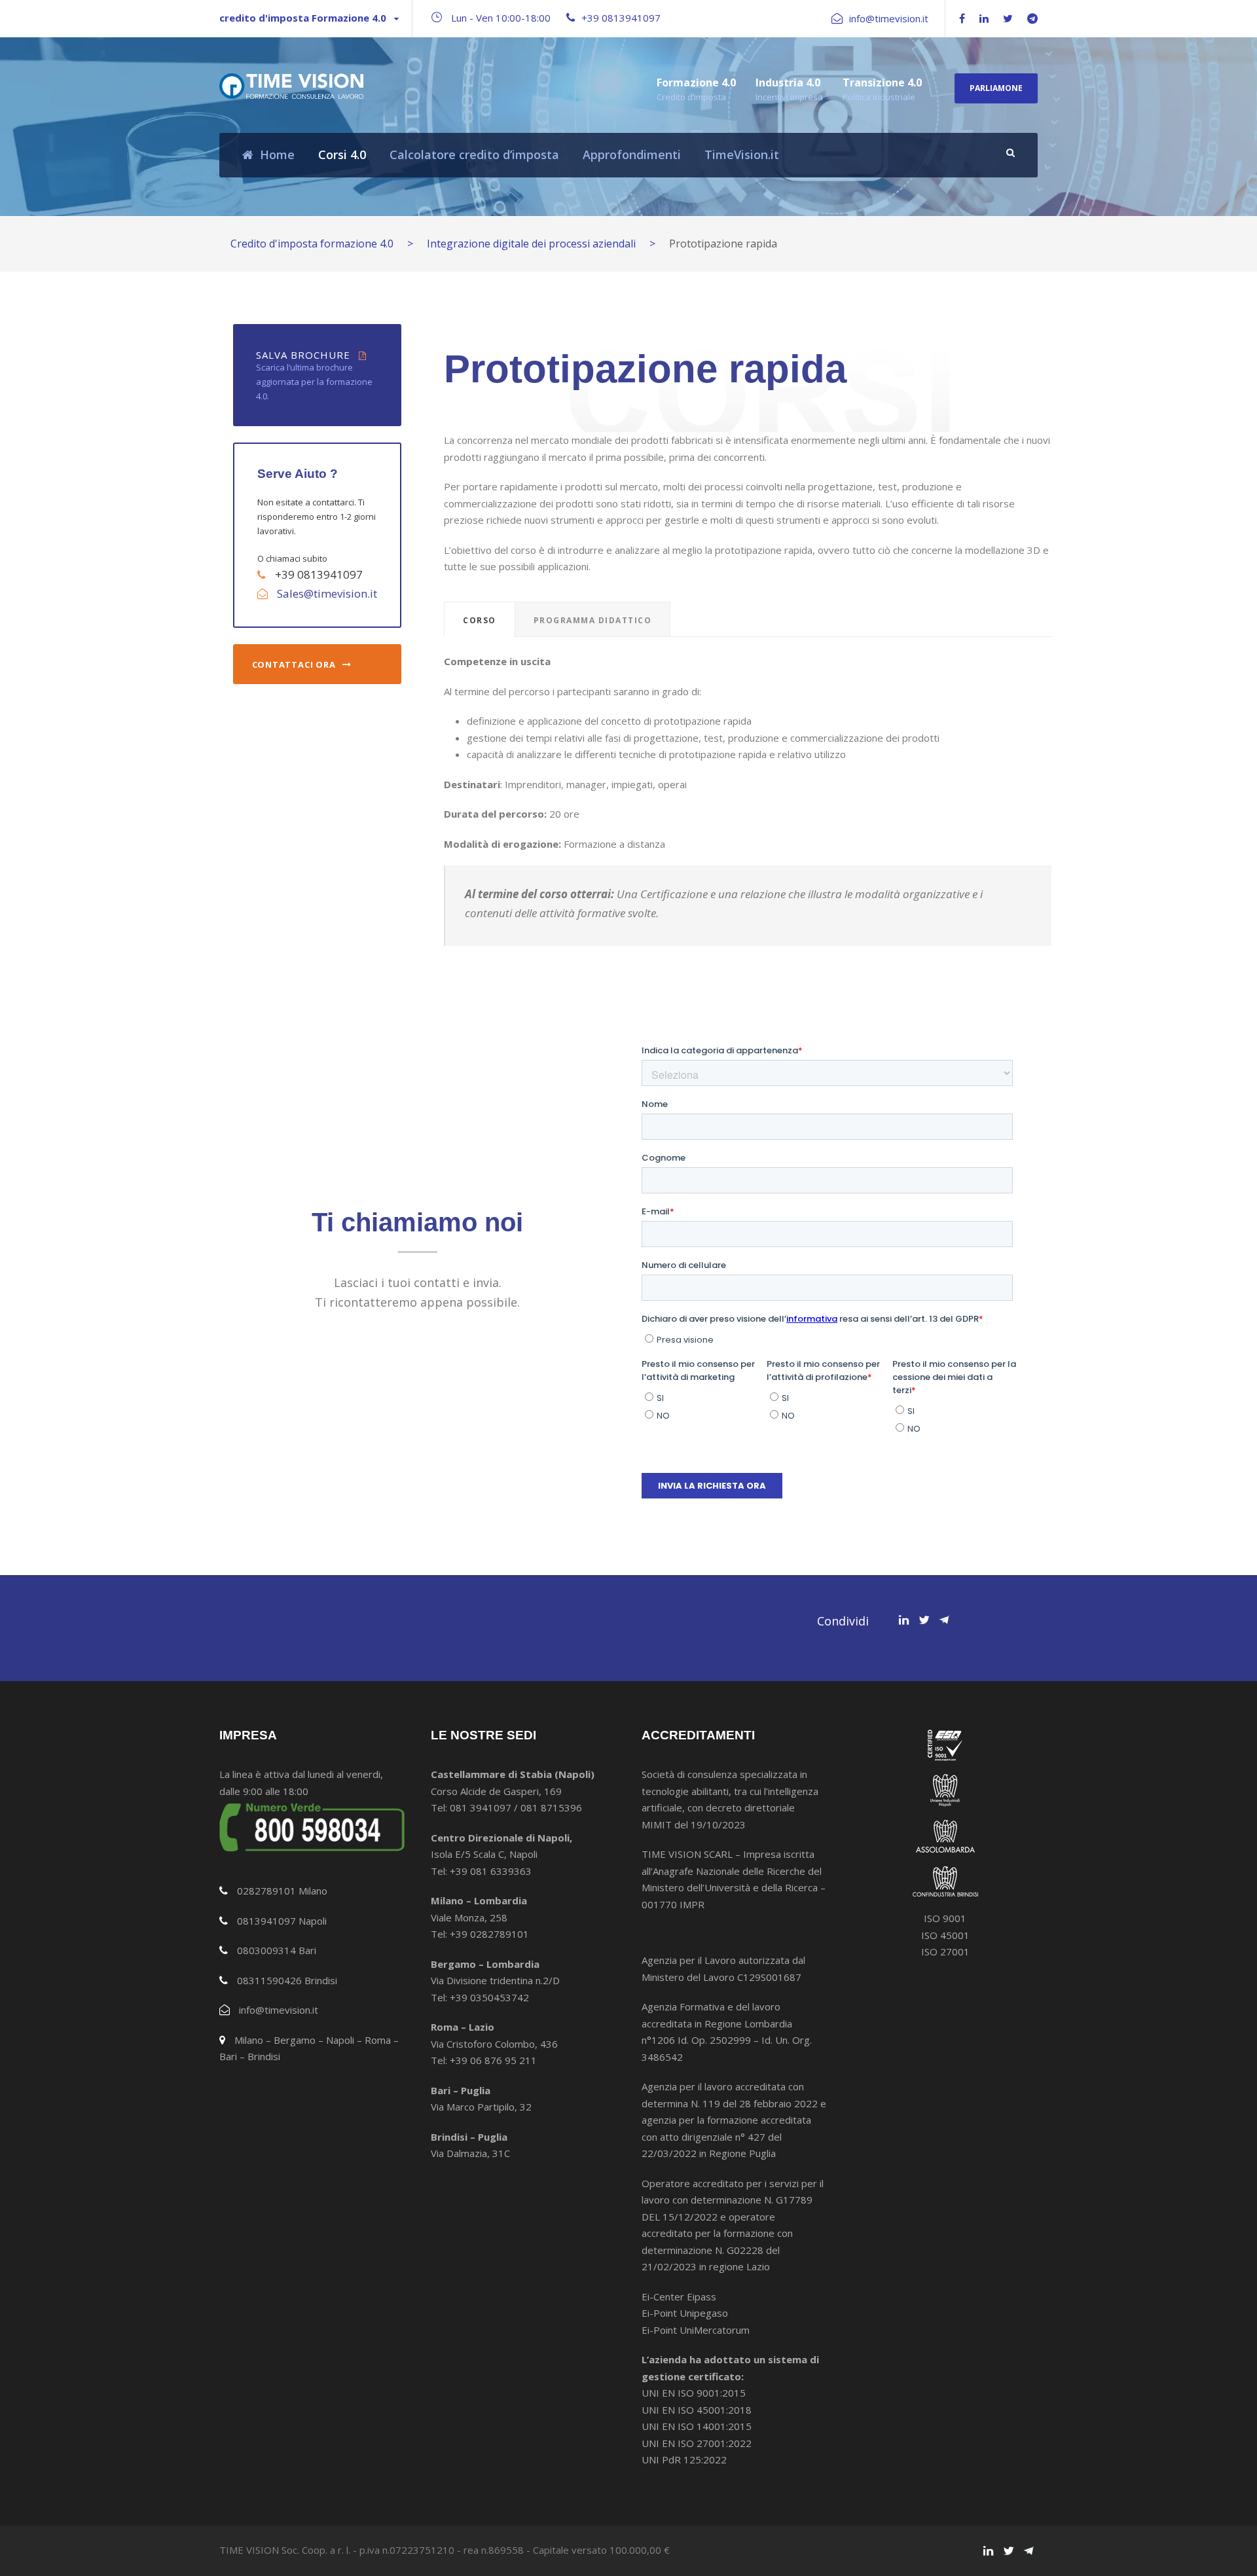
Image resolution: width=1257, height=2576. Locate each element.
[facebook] (962, 18)
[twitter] (1008, 18)
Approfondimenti (632, 154)
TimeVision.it (742, 154)
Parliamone (996, 88)
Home (277, 154)
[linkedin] (984, 18)
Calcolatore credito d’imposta (474, 154)
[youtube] (1032, 18)
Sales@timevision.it (327, 593)
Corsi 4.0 (342, 154)
